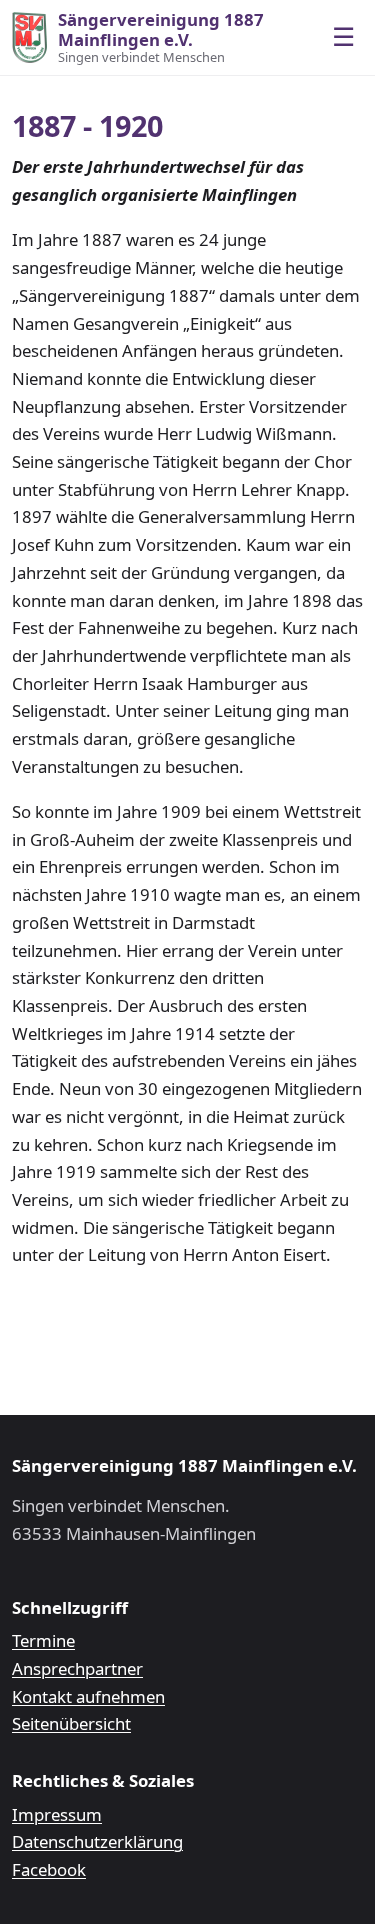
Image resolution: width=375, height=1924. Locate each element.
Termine (43, 1640)
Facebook (49, 1869)
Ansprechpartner (77, 1668)
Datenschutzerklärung (97, 1841)
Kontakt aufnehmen (88, 1696)
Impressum (57, 1814)
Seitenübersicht (71, 1723)
